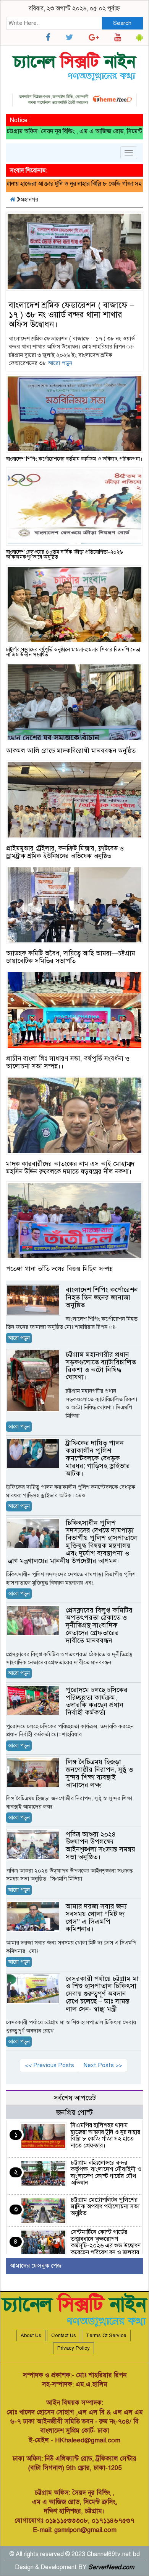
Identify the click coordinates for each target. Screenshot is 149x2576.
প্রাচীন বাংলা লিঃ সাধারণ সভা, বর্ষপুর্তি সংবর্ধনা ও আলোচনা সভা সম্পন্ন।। (68, 1062)
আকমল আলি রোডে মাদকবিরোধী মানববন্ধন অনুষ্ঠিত (71, 751)
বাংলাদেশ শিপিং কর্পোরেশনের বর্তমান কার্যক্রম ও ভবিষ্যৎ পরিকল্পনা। (74, 459)
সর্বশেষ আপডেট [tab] (75, 2098)
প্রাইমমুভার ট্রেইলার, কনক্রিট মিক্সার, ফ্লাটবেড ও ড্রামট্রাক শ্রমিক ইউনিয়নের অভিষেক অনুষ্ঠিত (65, 852)
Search (122, 23)
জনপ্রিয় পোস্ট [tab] (74, 2112)
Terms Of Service (106, 2336)
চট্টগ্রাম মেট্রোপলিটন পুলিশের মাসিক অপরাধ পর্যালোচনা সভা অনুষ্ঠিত (105, 2207)
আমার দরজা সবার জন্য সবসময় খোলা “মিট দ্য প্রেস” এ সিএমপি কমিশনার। (96, 1918)
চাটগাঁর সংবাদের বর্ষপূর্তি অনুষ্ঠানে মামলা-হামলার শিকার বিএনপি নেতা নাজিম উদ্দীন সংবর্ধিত (73, 652)
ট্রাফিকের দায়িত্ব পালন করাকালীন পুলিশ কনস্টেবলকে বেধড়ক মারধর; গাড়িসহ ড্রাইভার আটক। (98, 1458)
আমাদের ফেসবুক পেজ (36, 2266)
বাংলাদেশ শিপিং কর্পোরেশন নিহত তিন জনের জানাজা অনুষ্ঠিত (102, 1297)
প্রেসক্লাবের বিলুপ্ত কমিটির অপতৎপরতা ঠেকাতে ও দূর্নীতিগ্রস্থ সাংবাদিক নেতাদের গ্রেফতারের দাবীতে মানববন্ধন (99, 1625)
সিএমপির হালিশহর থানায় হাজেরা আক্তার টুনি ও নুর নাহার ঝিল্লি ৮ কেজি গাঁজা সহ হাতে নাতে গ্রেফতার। (105, 2135)
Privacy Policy (74, 2348)
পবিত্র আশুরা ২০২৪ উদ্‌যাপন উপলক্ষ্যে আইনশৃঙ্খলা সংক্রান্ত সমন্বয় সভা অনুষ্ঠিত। (100, 1846)
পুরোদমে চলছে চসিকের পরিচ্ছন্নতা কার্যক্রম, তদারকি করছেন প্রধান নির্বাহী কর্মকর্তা (97, 1701)
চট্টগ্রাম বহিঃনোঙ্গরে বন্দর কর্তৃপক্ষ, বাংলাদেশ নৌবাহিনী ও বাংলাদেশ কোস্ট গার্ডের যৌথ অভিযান (106, 2173)
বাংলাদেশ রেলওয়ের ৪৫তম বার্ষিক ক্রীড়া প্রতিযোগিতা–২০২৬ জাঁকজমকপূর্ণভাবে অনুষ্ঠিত (65, 554)
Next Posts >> (103, 2065)
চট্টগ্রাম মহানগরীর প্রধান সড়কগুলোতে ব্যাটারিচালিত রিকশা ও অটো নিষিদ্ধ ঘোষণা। (101, 1366)
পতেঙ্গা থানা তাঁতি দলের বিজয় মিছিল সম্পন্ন (59, 1269)
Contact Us (64, 2336)
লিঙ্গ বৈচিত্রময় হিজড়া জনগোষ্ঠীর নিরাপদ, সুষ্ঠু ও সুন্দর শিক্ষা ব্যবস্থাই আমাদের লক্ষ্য (99, 1773)
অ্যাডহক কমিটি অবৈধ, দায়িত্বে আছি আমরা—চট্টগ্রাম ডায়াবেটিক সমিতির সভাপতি (71, 957)
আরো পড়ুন (60, 363)
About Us (31, 2336)
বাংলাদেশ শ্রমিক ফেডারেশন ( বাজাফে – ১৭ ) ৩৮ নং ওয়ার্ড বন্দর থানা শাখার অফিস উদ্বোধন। (71, 315)
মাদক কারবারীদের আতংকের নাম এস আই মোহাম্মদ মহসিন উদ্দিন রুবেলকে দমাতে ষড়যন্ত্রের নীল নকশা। (70, 1168)
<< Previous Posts (49, 2065)
